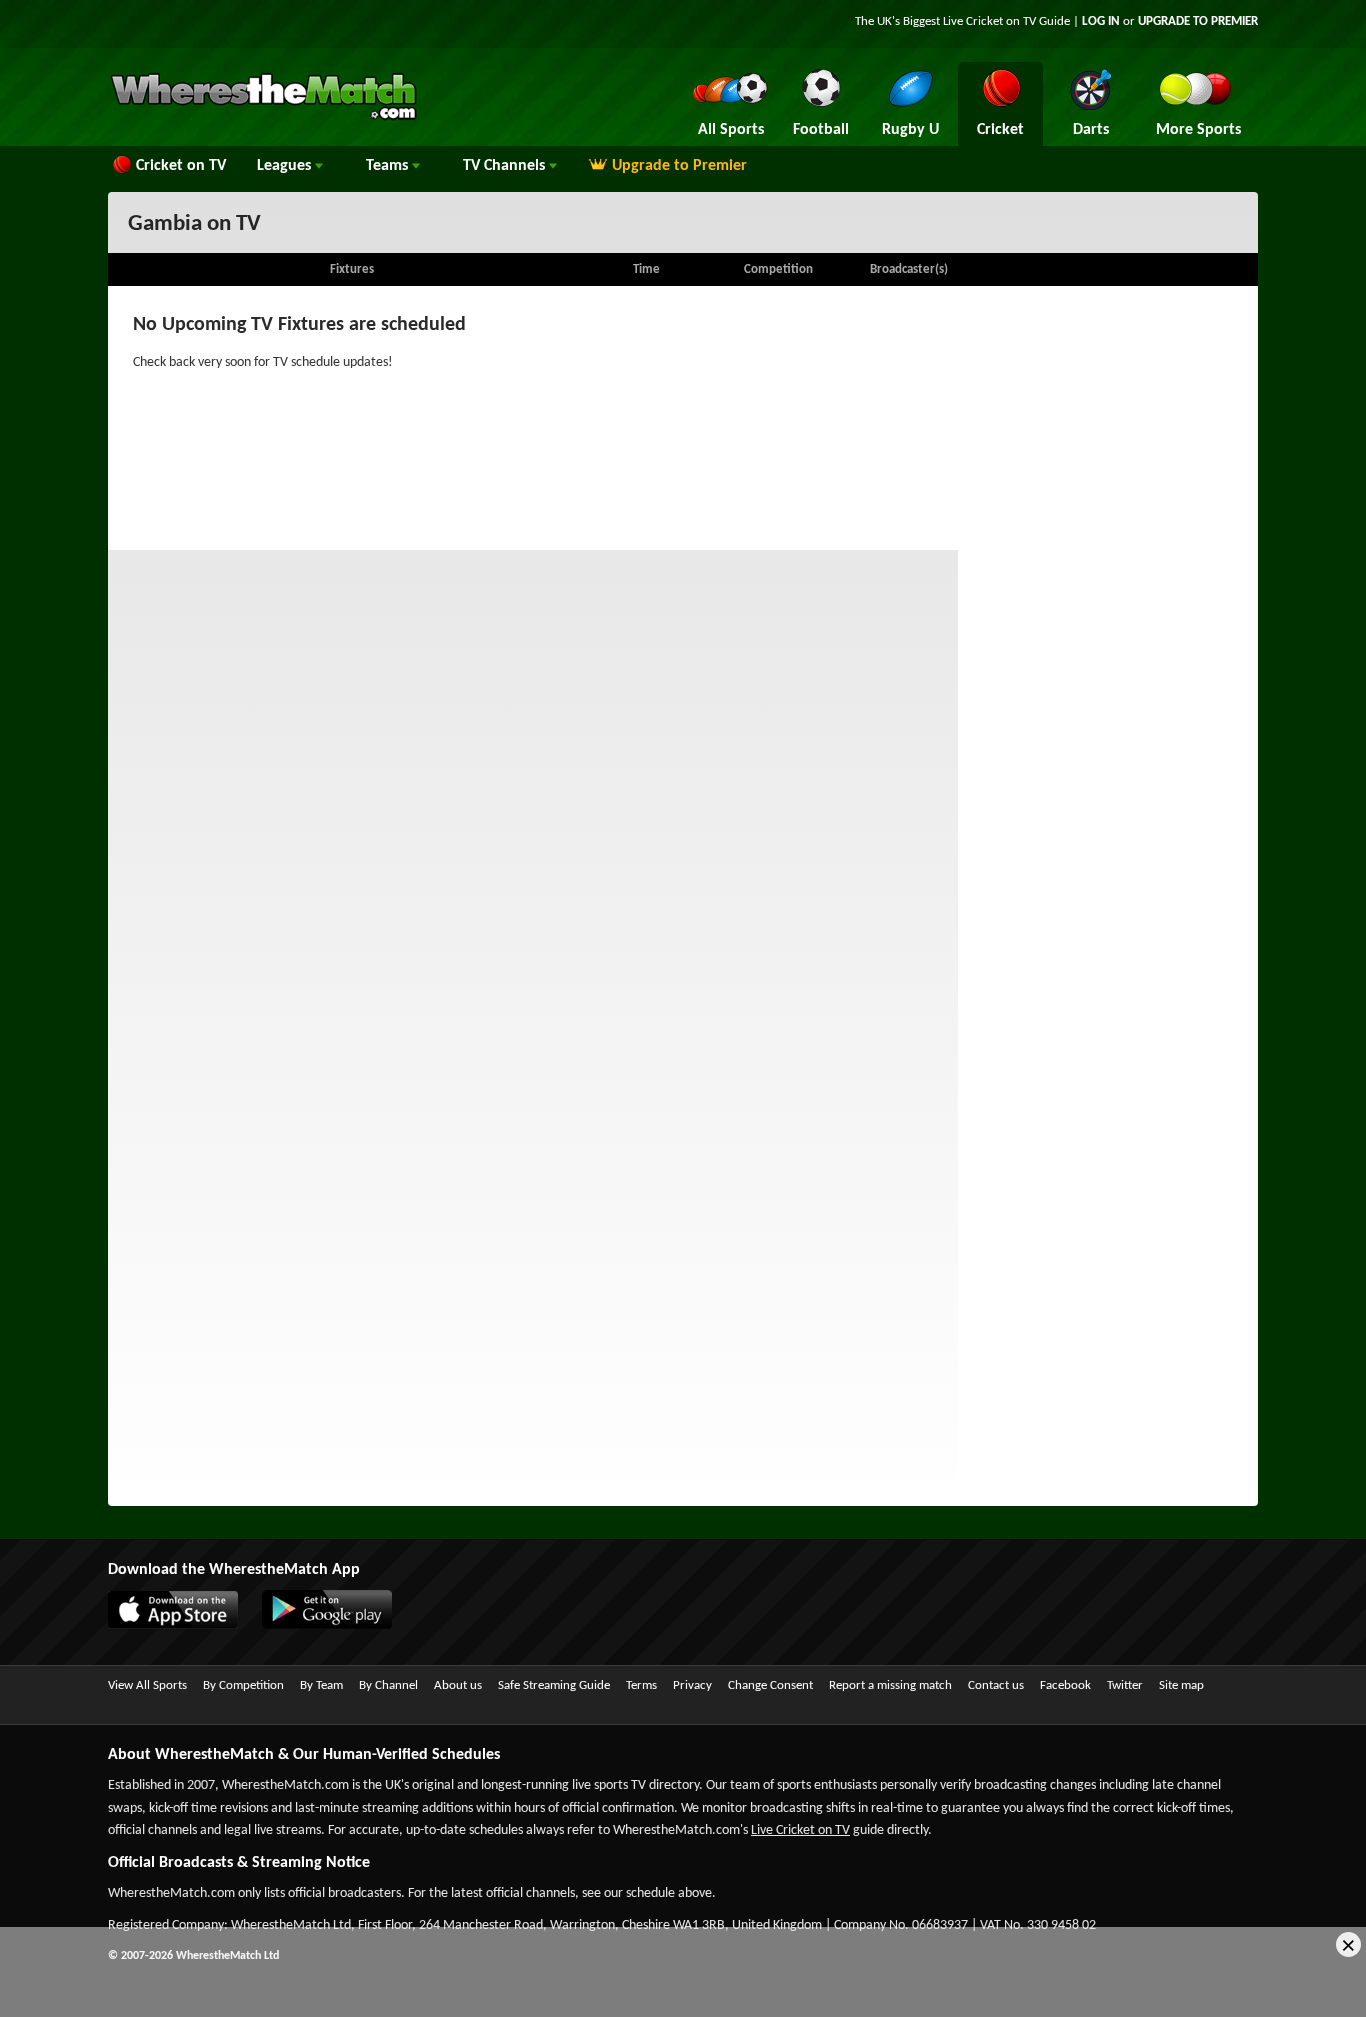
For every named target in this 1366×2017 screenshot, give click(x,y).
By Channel (388, 1685)
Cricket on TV (181, 166)
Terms (641, 1685)
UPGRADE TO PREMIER (1198, 21)
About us (458, 1685)
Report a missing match (890, 1685)
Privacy (692, 1685)
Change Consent (770, 1685)
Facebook (1065, 1685)
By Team (321, 1685)
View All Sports (147, 1685)
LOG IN (1101, 21)
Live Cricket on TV (800, 1830)
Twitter (1125, 1685)
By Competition (243, 1685)
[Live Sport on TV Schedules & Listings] (263, 118)
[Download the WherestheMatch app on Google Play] (337, 1625)
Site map (1181, 1685)
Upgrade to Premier (679, 166)
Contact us (996, 1685)
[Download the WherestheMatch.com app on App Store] (183, 1625)
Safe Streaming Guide (554, 1685)
